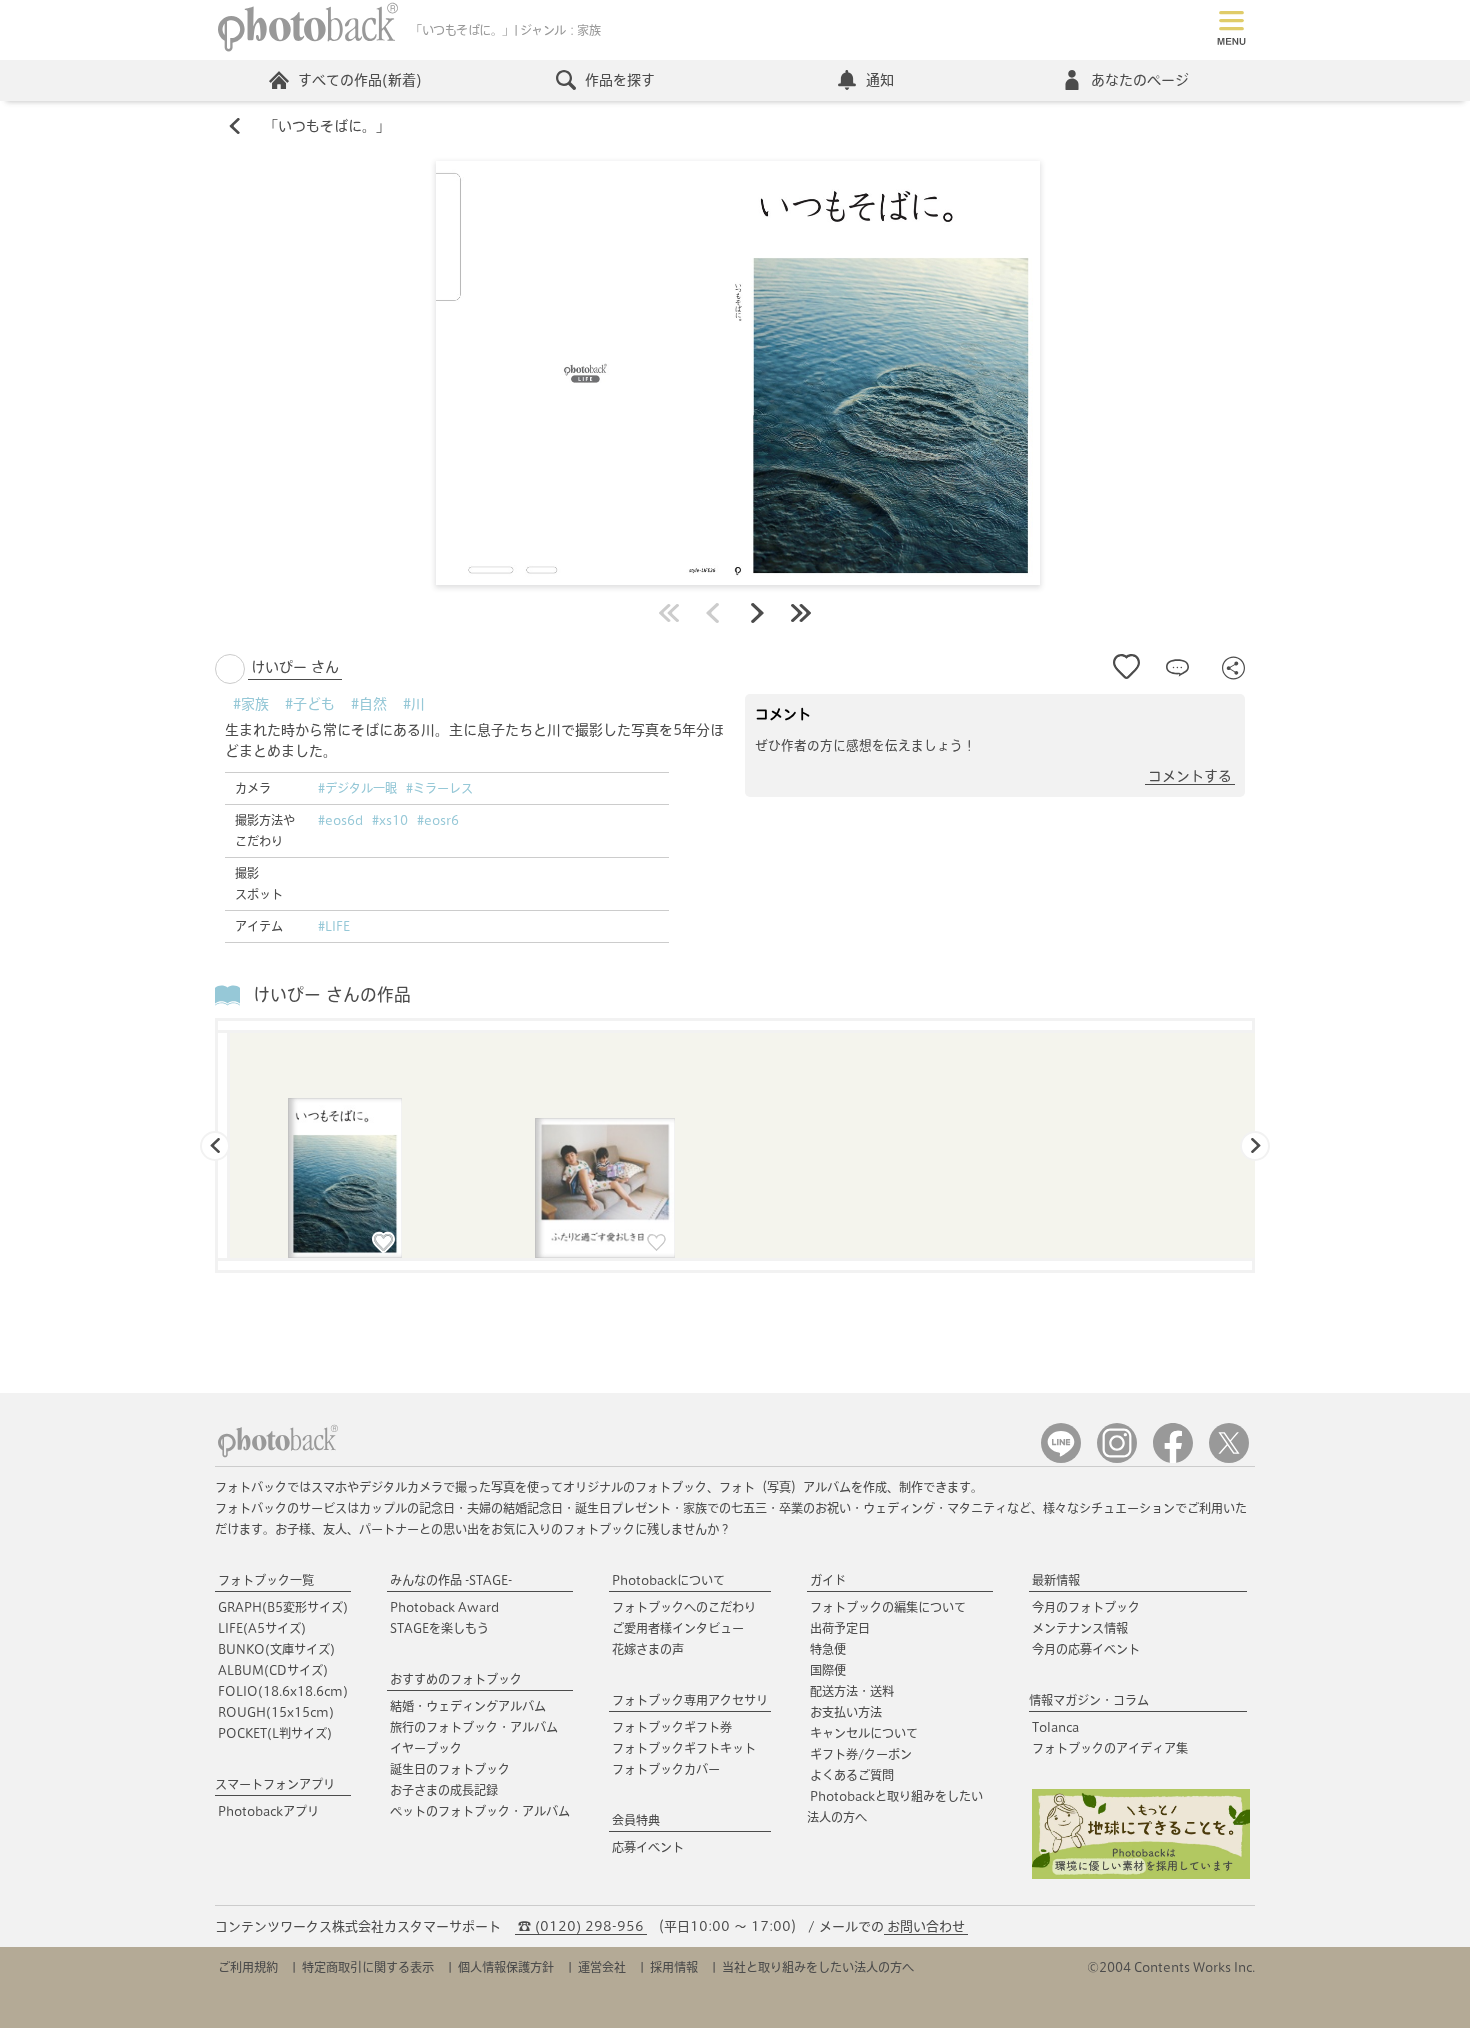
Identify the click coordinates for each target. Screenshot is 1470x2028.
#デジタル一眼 (357, 788)
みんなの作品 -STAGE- (451, 1580)
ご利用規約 (248, 1967)
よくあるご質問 (852, 1775)
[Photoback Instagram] (1117, 1458)
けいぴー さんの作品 (332, 994)
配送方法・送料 (852, 1691)
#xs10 (390, 820)
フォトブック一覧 (266, 1580)
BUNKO (276, 1649)
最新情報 (1056, 1580)
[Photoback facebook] (1173, 1458)
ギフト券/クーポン (861, 1754)
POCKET (275, 1733)
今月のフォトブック (1086, 1607)
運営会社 (602, 1967)
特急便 (828, 1649)
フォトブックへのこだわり (684, 1607)
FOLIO (283, 1691)
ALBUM (273, 1670)
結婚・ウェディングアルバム (468, 1706)
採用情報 (674, 1967)
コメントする (1190, 776)
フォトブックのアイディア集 (1110, 1748)
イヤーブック (426, 1748)
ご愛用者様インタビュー (678, 1628)
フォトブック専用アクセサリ (690, 1700)
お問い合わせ (926, 1926)
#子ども (310, 704)
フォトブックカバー (666, 1769)
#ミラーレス (439, 788)
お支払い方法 (846, 1712)
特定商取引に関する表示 (368, 1967)
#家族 (251, 704)
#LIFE (334, 926)
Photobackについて (668, 1580)
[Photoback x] (1229, 1458)
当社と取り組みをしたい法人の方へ (818, 1967)
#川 (414, 704)
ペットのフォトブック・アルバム (480, 1811)
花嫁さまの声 (648, 1649)
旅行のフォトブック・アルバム (474, 1727)
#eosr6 (438, 820)
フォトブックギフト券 (672, 1727)
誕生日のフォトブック (450, 1769)
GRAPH (283, 1607)
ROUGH (276, 1712)
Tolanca (1055, 1727)
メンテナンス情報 (1080, 1628)
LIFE (262, 1628)
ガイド (828, 1580)
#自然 (369, 704)
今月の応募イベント (1086, 1649)
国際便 (828, 1670)
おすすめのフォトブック (456, 1679)
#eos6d (340, 820)
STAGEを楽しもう (439, 1628)
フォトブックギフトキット (684, 1748)
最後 (801, 613)
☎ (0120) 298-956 (581, 1926)
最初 (669, 613)
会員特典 (636, 1820)
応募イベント (648, 1847)
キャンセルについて (864, 1733)
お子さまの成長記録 (444, 1790)
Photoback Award (444, 1607)
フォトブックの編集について (888, 1607)
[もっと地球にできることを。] (1141, 1874)
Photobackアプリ (268, 1811)
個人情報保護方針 (506, 1967)
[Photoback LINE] (1061, 1458)
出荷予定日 (840, 1628)
